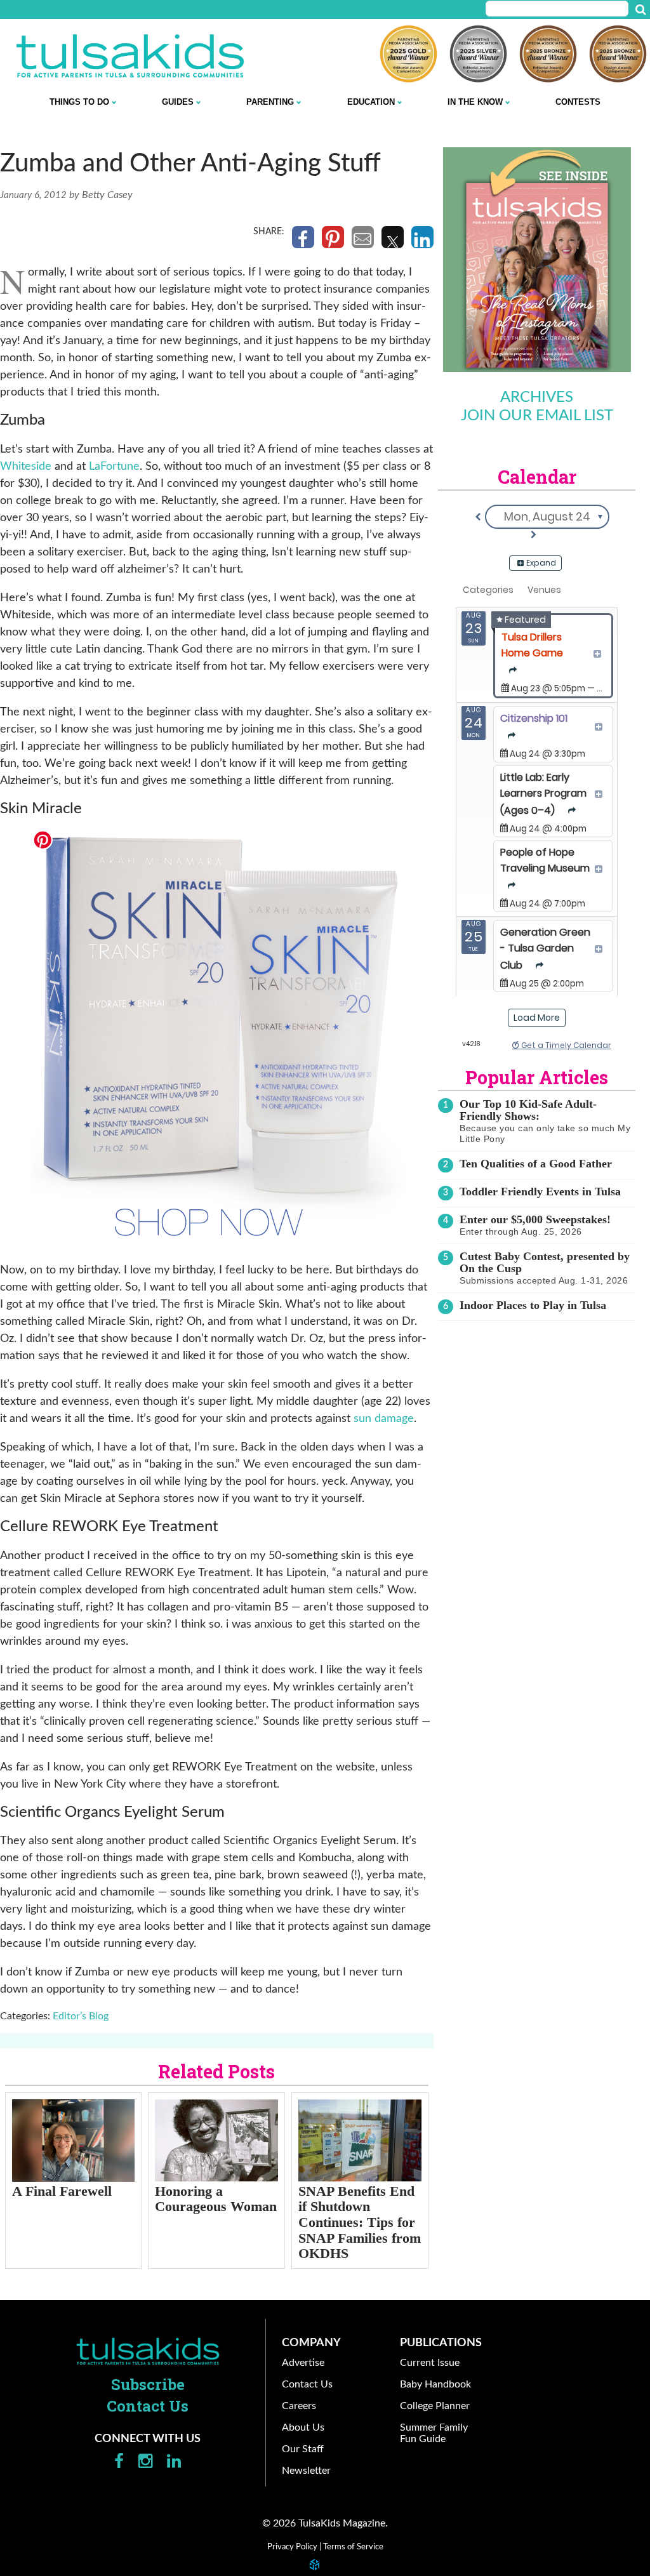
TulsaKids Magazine (130, 56)
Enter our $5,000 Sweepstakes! (535, 1219)
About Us (303, 2427)
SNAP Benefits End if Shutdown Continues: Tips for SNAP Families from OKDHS (360, 2222)
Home (148, 2351)
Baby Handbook (435, 2384)
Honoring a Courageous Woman (216, 2199)
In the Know (475, 102)
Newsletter (306, 2471)
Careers (299, 2406)
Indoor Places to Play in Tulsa (533, 1305)
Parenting (270, 102)
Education (371, 102)
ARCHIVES (537, 397)
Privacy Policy (292, 2547)
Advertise (303, 2363)
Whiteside (26, 467)
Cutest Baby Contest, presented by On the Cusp (545, 1262)
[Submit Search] (640, 10)
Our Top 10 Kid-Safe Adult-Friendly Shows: (528, 1110)
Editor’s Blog (81, 2016)
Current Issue (430, 2363)
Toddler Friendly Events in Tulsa (540, 1192)
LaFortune (114, 467)
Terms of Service (353, 2547)
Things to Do (79, 102)
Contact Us (148, 2406)
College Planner (435, 2406)
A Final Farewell (62, 2191)
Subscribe (148, 2384)
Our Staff (303, 2449)
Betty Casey (107, 195)
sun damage (384, 1419)
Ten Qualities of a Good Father (536, 1164)
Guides (178, 102)
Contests (578, 102)
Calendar (537, 477)
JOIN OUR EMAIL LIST (537, 416)
